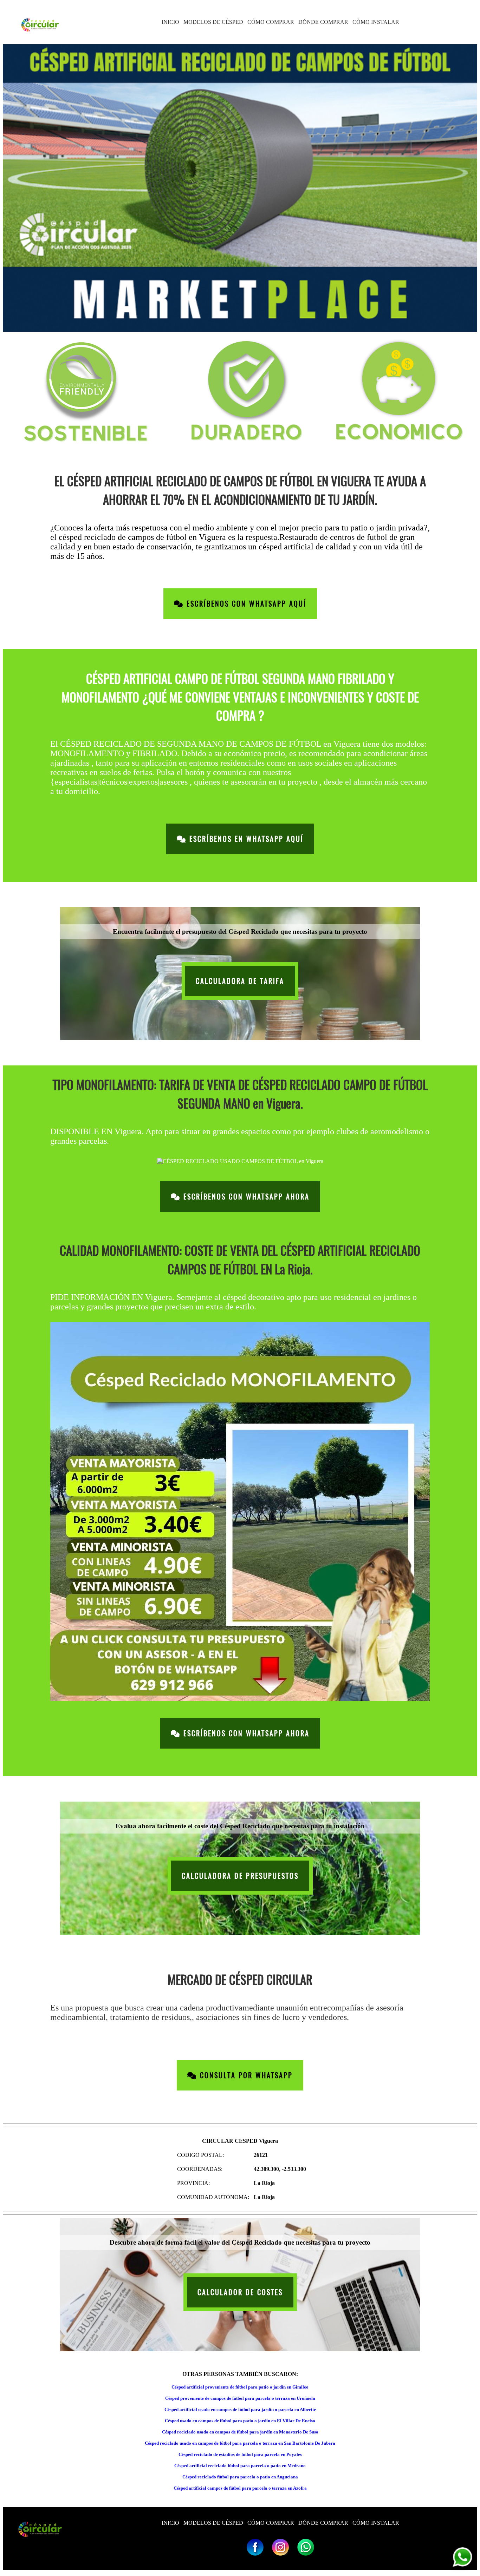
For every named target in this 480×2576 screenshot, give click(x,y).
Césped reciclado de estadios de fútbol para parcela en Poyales (240, 2454)
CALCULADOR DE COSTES (240, 2292)
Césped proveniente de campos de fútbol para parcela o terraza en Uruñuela (240, 2398)
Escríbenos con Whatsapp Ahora (245, 1197)
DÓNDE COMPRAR (323, 22)
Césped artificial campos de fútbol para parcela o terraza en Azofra (240, 2488)
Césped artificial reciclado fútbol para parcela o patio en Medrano (240, 2466)
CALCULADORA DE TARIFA (240, 981)
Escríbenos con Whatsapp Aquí (245, 604)
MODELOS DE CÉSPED (213, 22)
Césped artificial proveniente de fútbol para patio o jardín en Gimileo (240, 2387)
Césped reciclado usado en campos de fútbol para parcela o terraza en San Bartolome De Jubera (240, 2443)
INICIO (170, 22)
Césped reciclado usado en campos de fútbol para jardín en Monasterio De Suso (240, 2432)
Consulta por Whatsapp (245, 2075)
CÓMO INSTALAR (376, 22)
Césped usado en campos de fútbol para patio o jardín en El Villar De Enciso (240, 2421)
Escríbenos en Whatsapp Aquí (245, 839)
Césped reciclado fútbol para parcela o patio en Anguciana (240, 2477)
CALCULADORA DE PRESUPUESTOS (240, 1876)
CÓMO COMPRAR (271, 22)
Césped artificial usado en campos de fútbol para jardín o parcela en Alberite (240, 2409)
